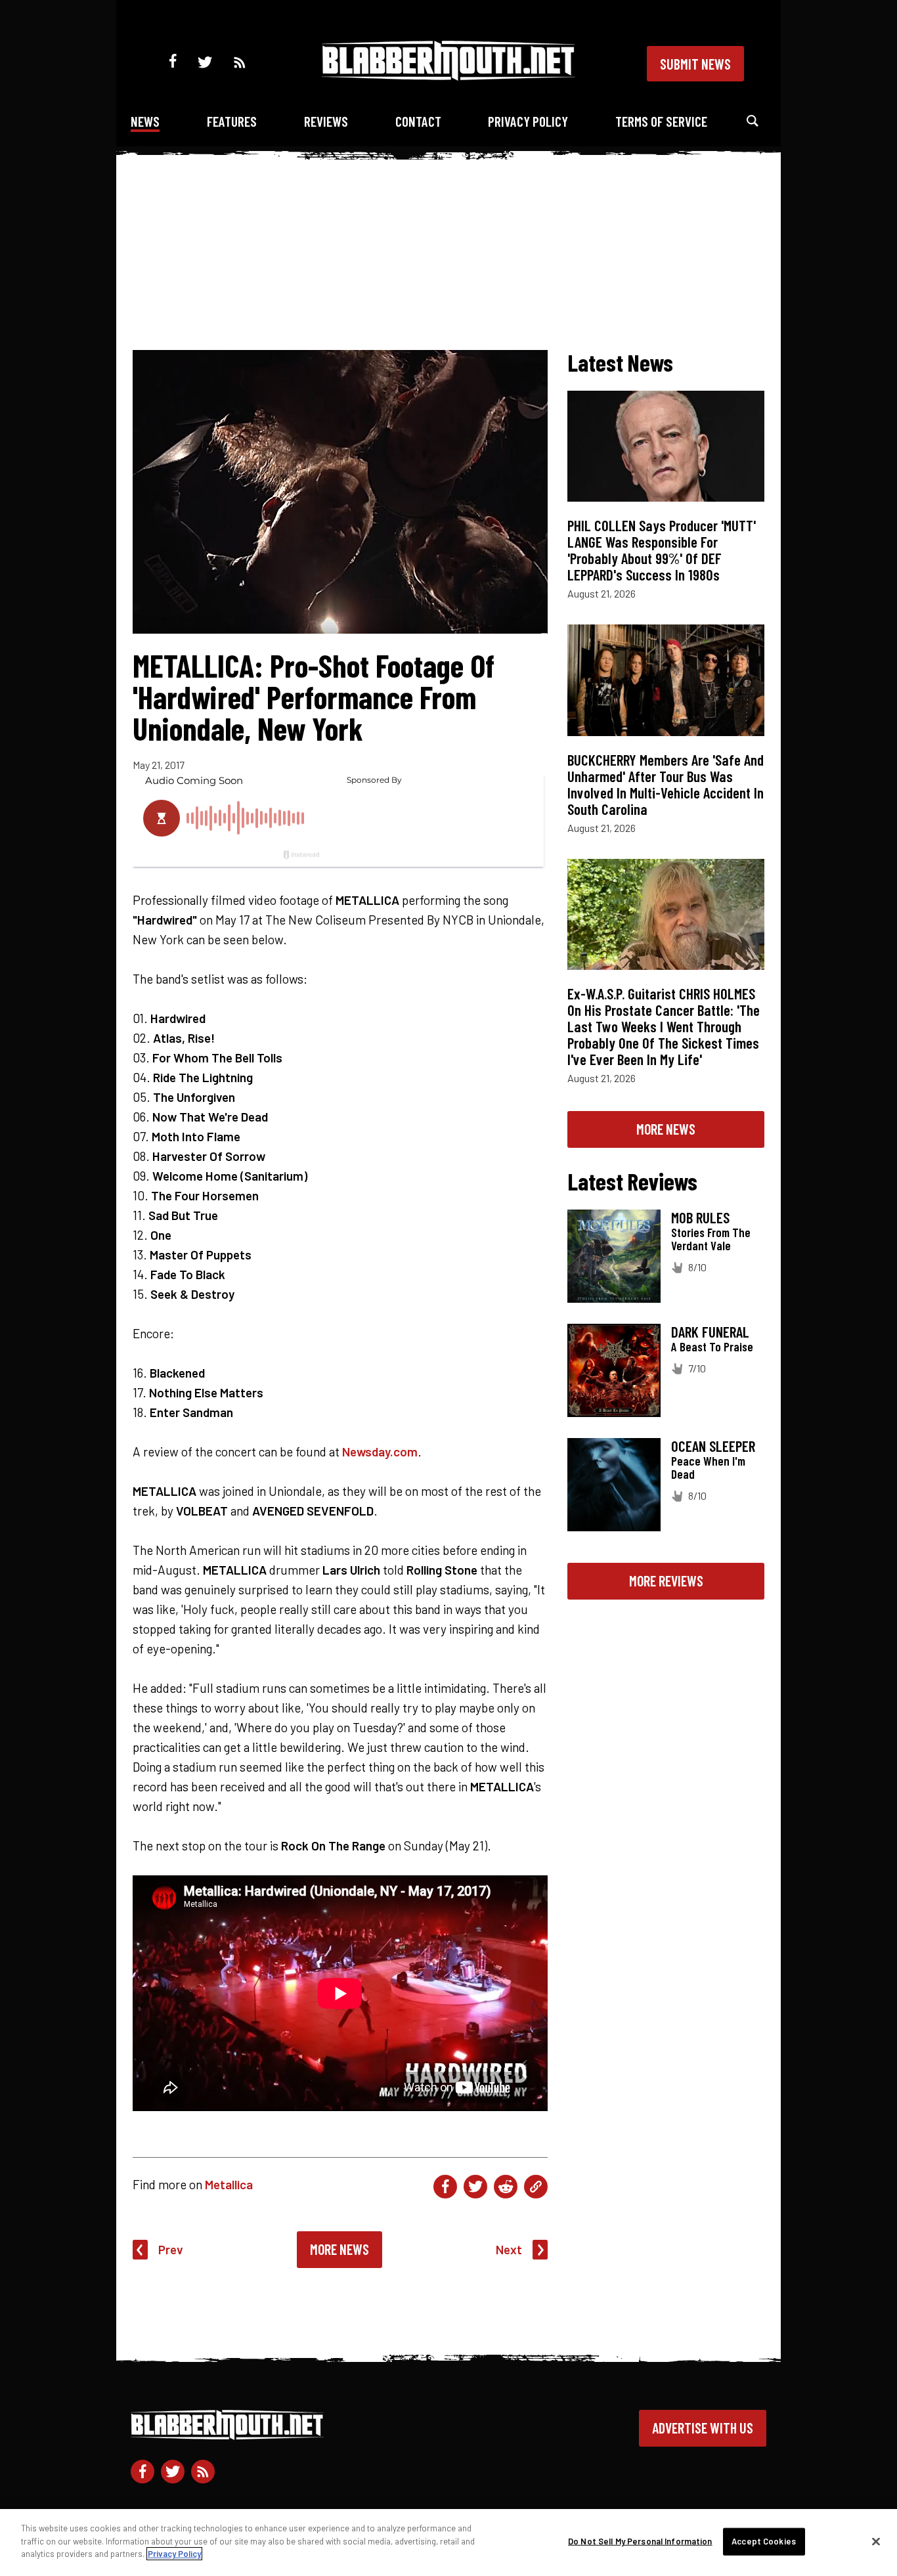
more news (666, 1129)
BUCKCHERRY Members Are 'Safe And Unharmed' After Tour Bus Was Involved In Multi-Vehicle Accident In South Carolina (666, 784)
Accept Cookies (764, 2541)
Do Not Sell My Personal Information (640, 2541)
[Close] (876, 2542)
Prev (171, 2249)
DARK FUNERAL (710, 1332)
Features (232, 121)
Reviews (326, 121)
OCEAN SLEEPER (713, 1446)
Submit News (695, 64)
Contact (418, 121)
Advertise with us (703, 2428)
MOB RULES (700, 1217)
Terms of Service (661, 121)
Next (509, 2249)
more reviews (666, 1581)
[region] (448, 2543)
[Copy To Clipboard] (536, 2187)
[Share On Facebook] (445, 2187)
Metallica (229, 2184)
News (145, 121)
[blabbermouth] (448, 76)
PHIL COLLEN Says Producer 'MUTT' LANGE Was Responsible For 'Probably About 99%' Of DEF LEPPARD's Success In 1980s (662, 550)
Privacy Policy (528, 121)
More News (339, 2249)
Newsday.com (380, 1452)
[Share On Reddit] (506, 2187)
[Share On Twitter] (475, 2187)
